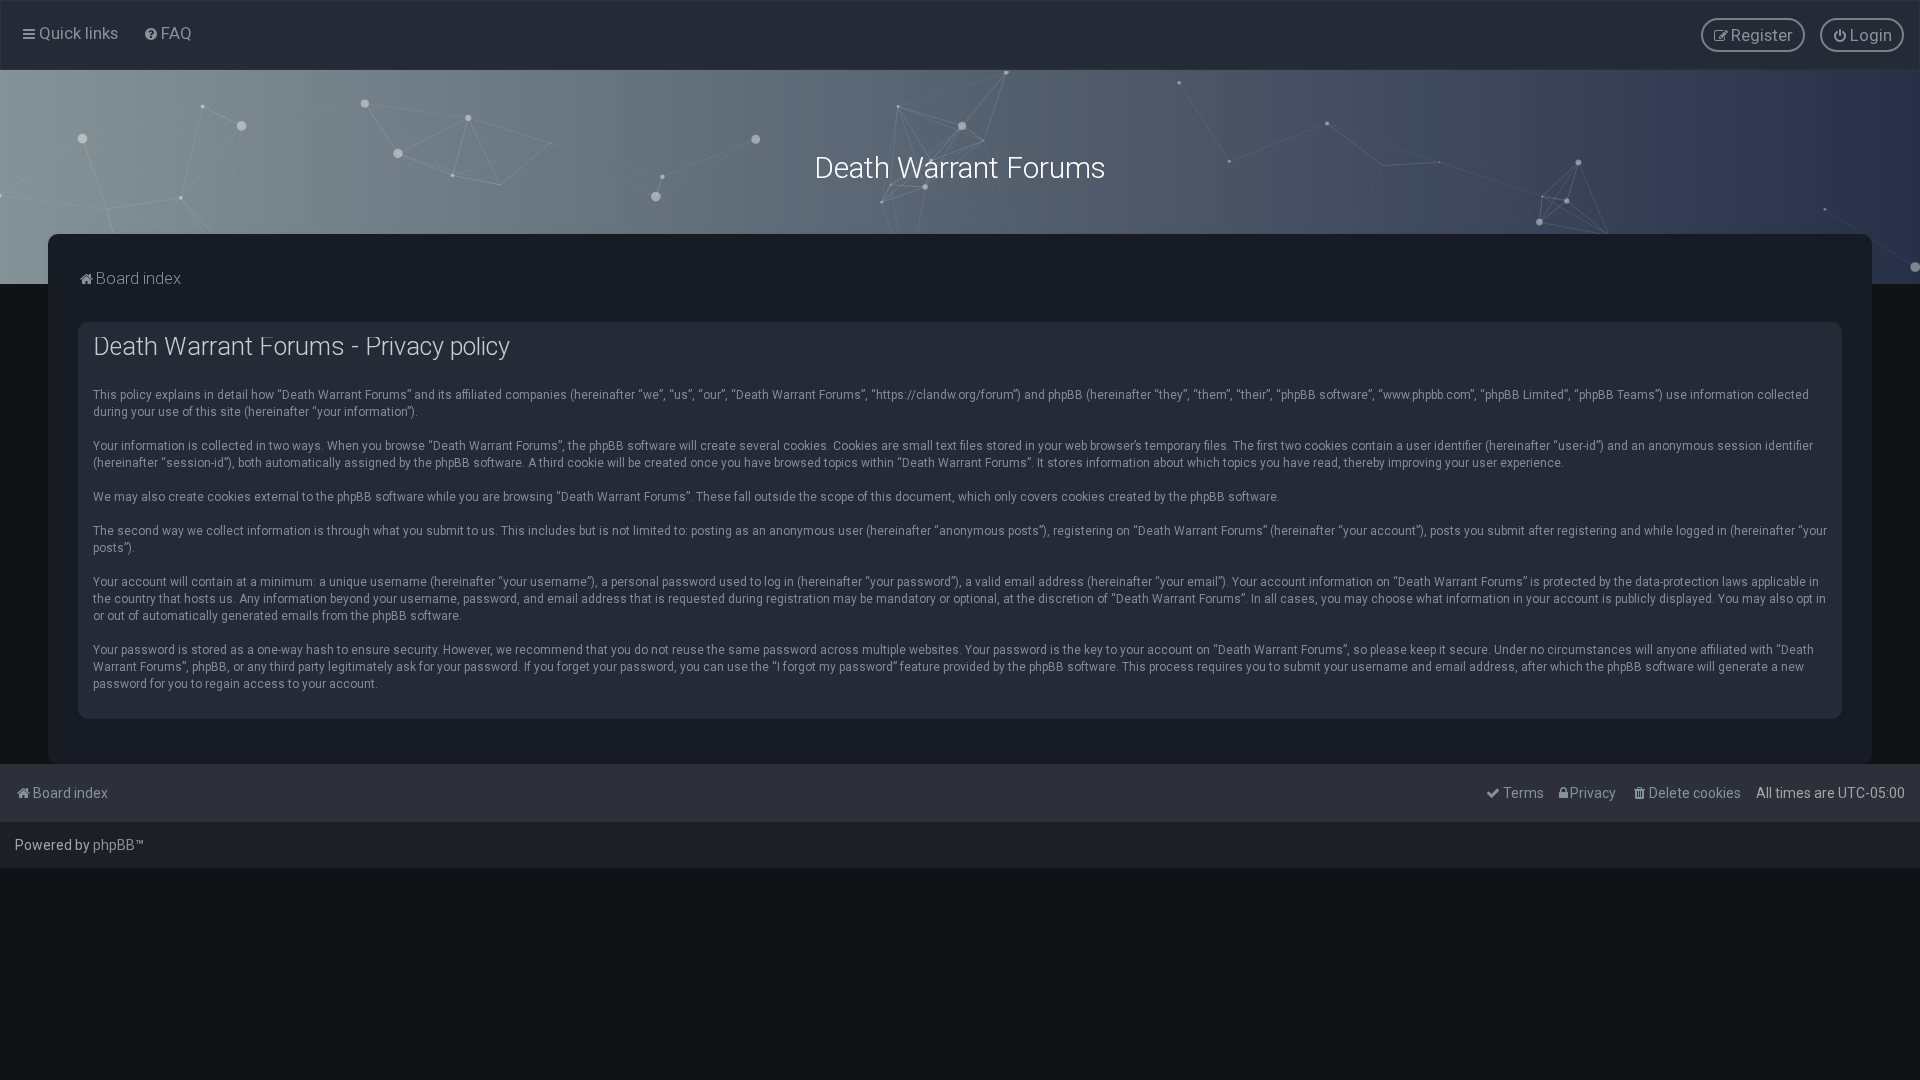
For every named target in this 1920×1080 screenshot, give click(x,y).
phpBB (114, 845)
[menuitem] (167, 33)
